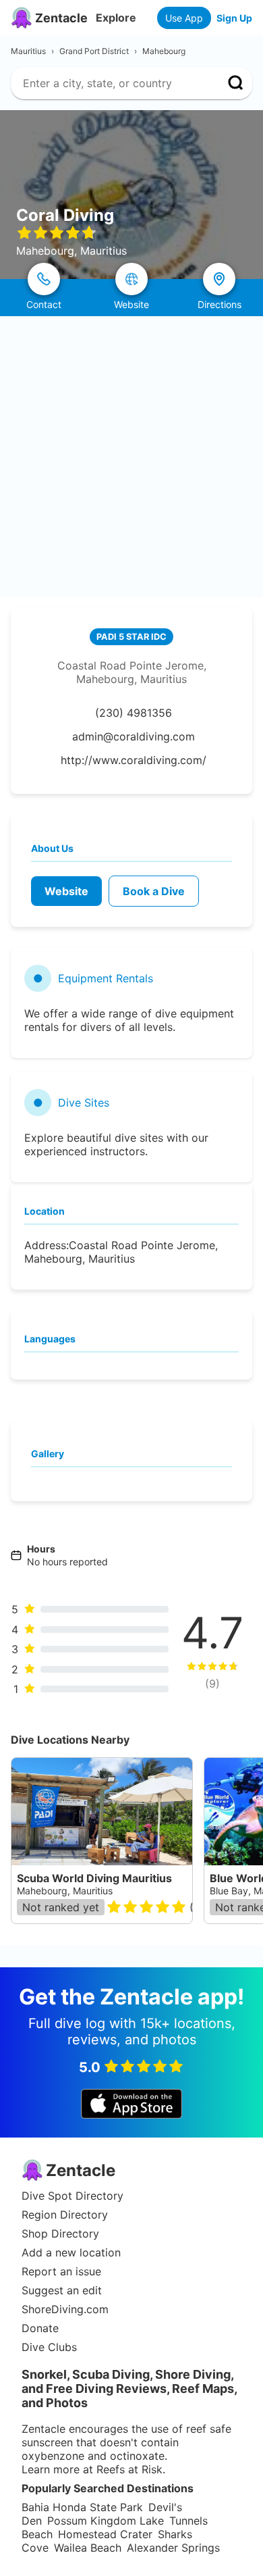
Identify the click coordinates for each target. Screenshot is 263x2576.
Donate (40, 2328)
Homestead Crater (105, 2534)
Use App (184, 18)
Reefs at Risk (129, 2469)
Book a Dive (154, 891)
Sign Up (234, 18)
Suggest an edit (62, 2290)
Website (66, 891)
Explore (116, 18)
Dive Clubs (49, 2347)
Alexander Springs (173, 2548)
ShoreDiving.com (65, 2309)
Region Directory (65, 2215)
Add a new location (71, 2252)
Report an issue (61, 2271)
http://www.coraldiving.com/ (134, 760)
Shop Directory (60, 2233)
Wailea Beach (88, 2548)
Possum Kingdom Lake (106, 2521)
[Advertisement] (131, 455)
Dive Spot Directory (72, 2196)
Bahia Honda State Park (82, 2507)
